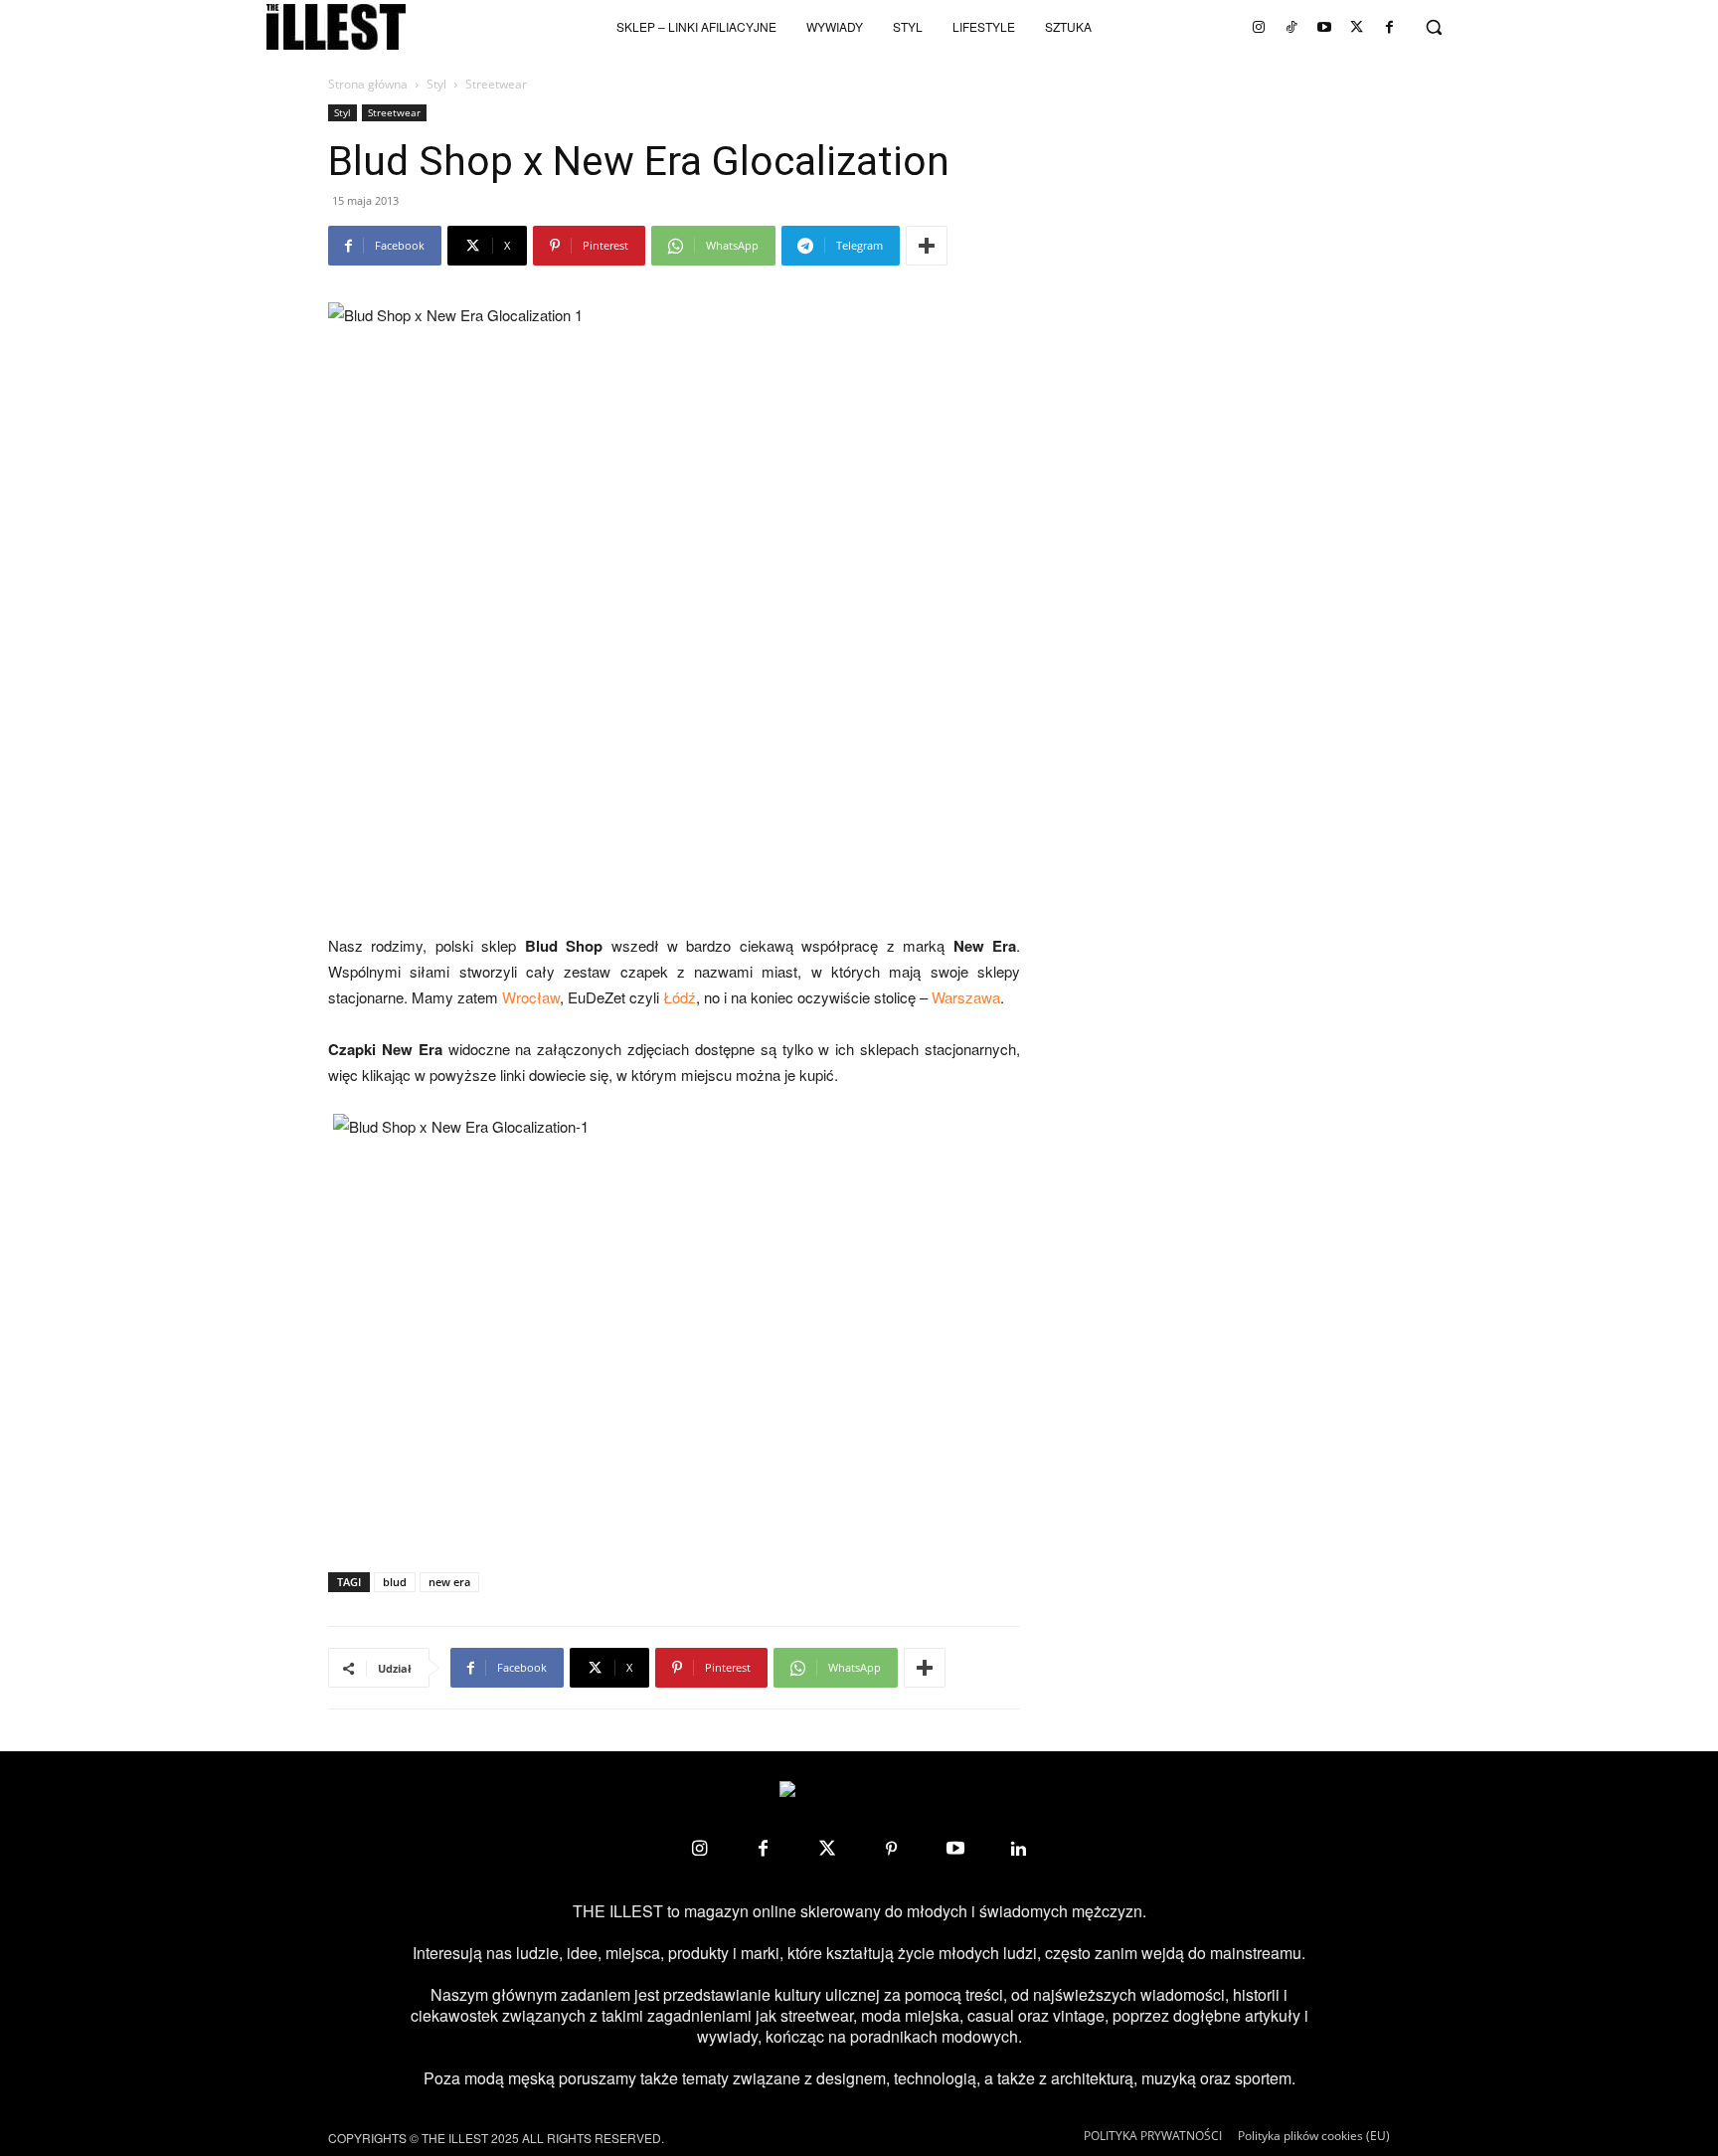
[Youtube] (1324, 27)
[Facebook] (1390, 27)
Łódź (680, 997)
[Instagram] (1259, 27)
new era (449, 1582)
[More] (927, 246)
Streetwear (394, 112)
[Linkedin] (1019, 1849)
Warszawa (966, 997)
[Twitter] (1357, 27)
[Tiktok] (1291, 27)
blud (395, 1582)
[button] (1434, 27)
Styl (436, 84)
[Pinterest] (891, 1849)
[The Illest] (336, 27)
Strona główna (368, 84)
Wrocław (531, 997)
